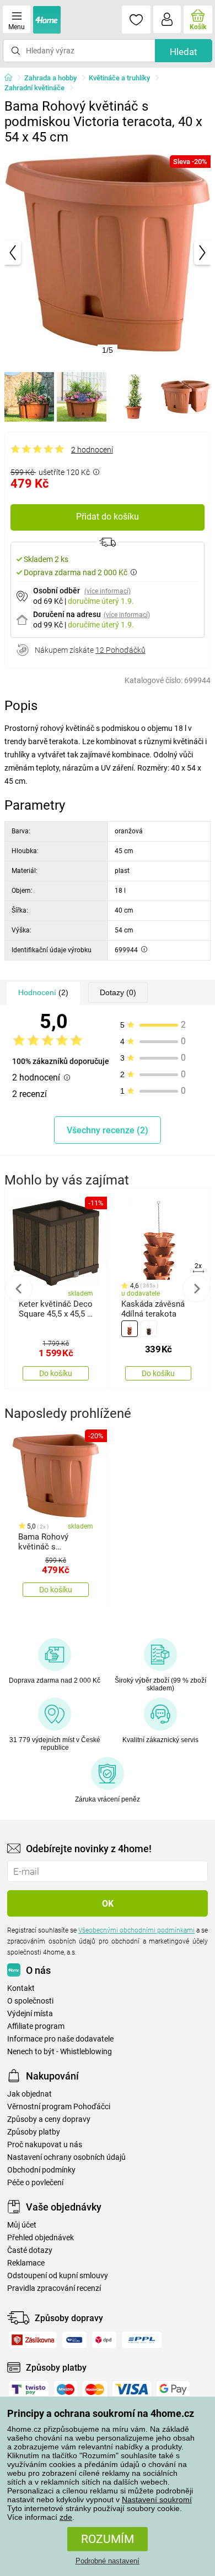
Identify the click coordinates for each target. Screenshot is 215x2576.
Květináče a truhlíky (119, 78)
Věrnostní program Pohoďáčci (59, 2107)
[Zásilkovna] (33, 2340)
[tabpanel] (108, 253)
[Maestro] (66, 2389)
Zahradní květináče (34, 88)
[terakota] (130, 1329)
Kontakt (21, 1988)
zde (66, 2517)
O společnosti (30, 2001)
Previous (19, 1289)
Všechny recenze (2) (108, 1130)
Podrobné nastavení (108, 2561)
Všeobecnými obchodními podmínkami (136, 1930)
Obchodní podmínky (41, 2170)
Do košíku (56, 1373)
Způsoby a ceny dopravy (49, 2119)
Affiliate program (36, 2026)
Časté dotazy (30, 2250)
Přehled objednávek (41, 2238)
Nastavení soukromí (157, 2499)
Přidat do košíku (108, 517)
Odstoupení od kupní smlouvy (58, 2276)
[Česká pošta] (74, 2340)
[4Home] (12, 78)
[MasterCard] (95, 2389)
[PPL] (142, 2340)
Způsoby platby (34, 2132)
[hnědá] (149, 1329)
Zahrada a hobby (50, 78)
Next (196, 1289)
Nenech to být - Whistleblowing (60, 2052)
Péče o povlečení (35, 2183)
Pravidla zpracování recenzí (54, 2288)
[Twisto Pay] (29, 2389)
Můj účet (22, 2225)
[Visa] (132, 2389)
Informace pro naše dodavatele (60, 2039)
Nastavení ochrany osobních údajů (66, 2157)
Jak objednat (29, 2094)
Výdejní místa (30, 2014)
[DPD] (104, 2340)
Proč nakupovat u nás (45, 2145)
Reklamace (26, 2263)
